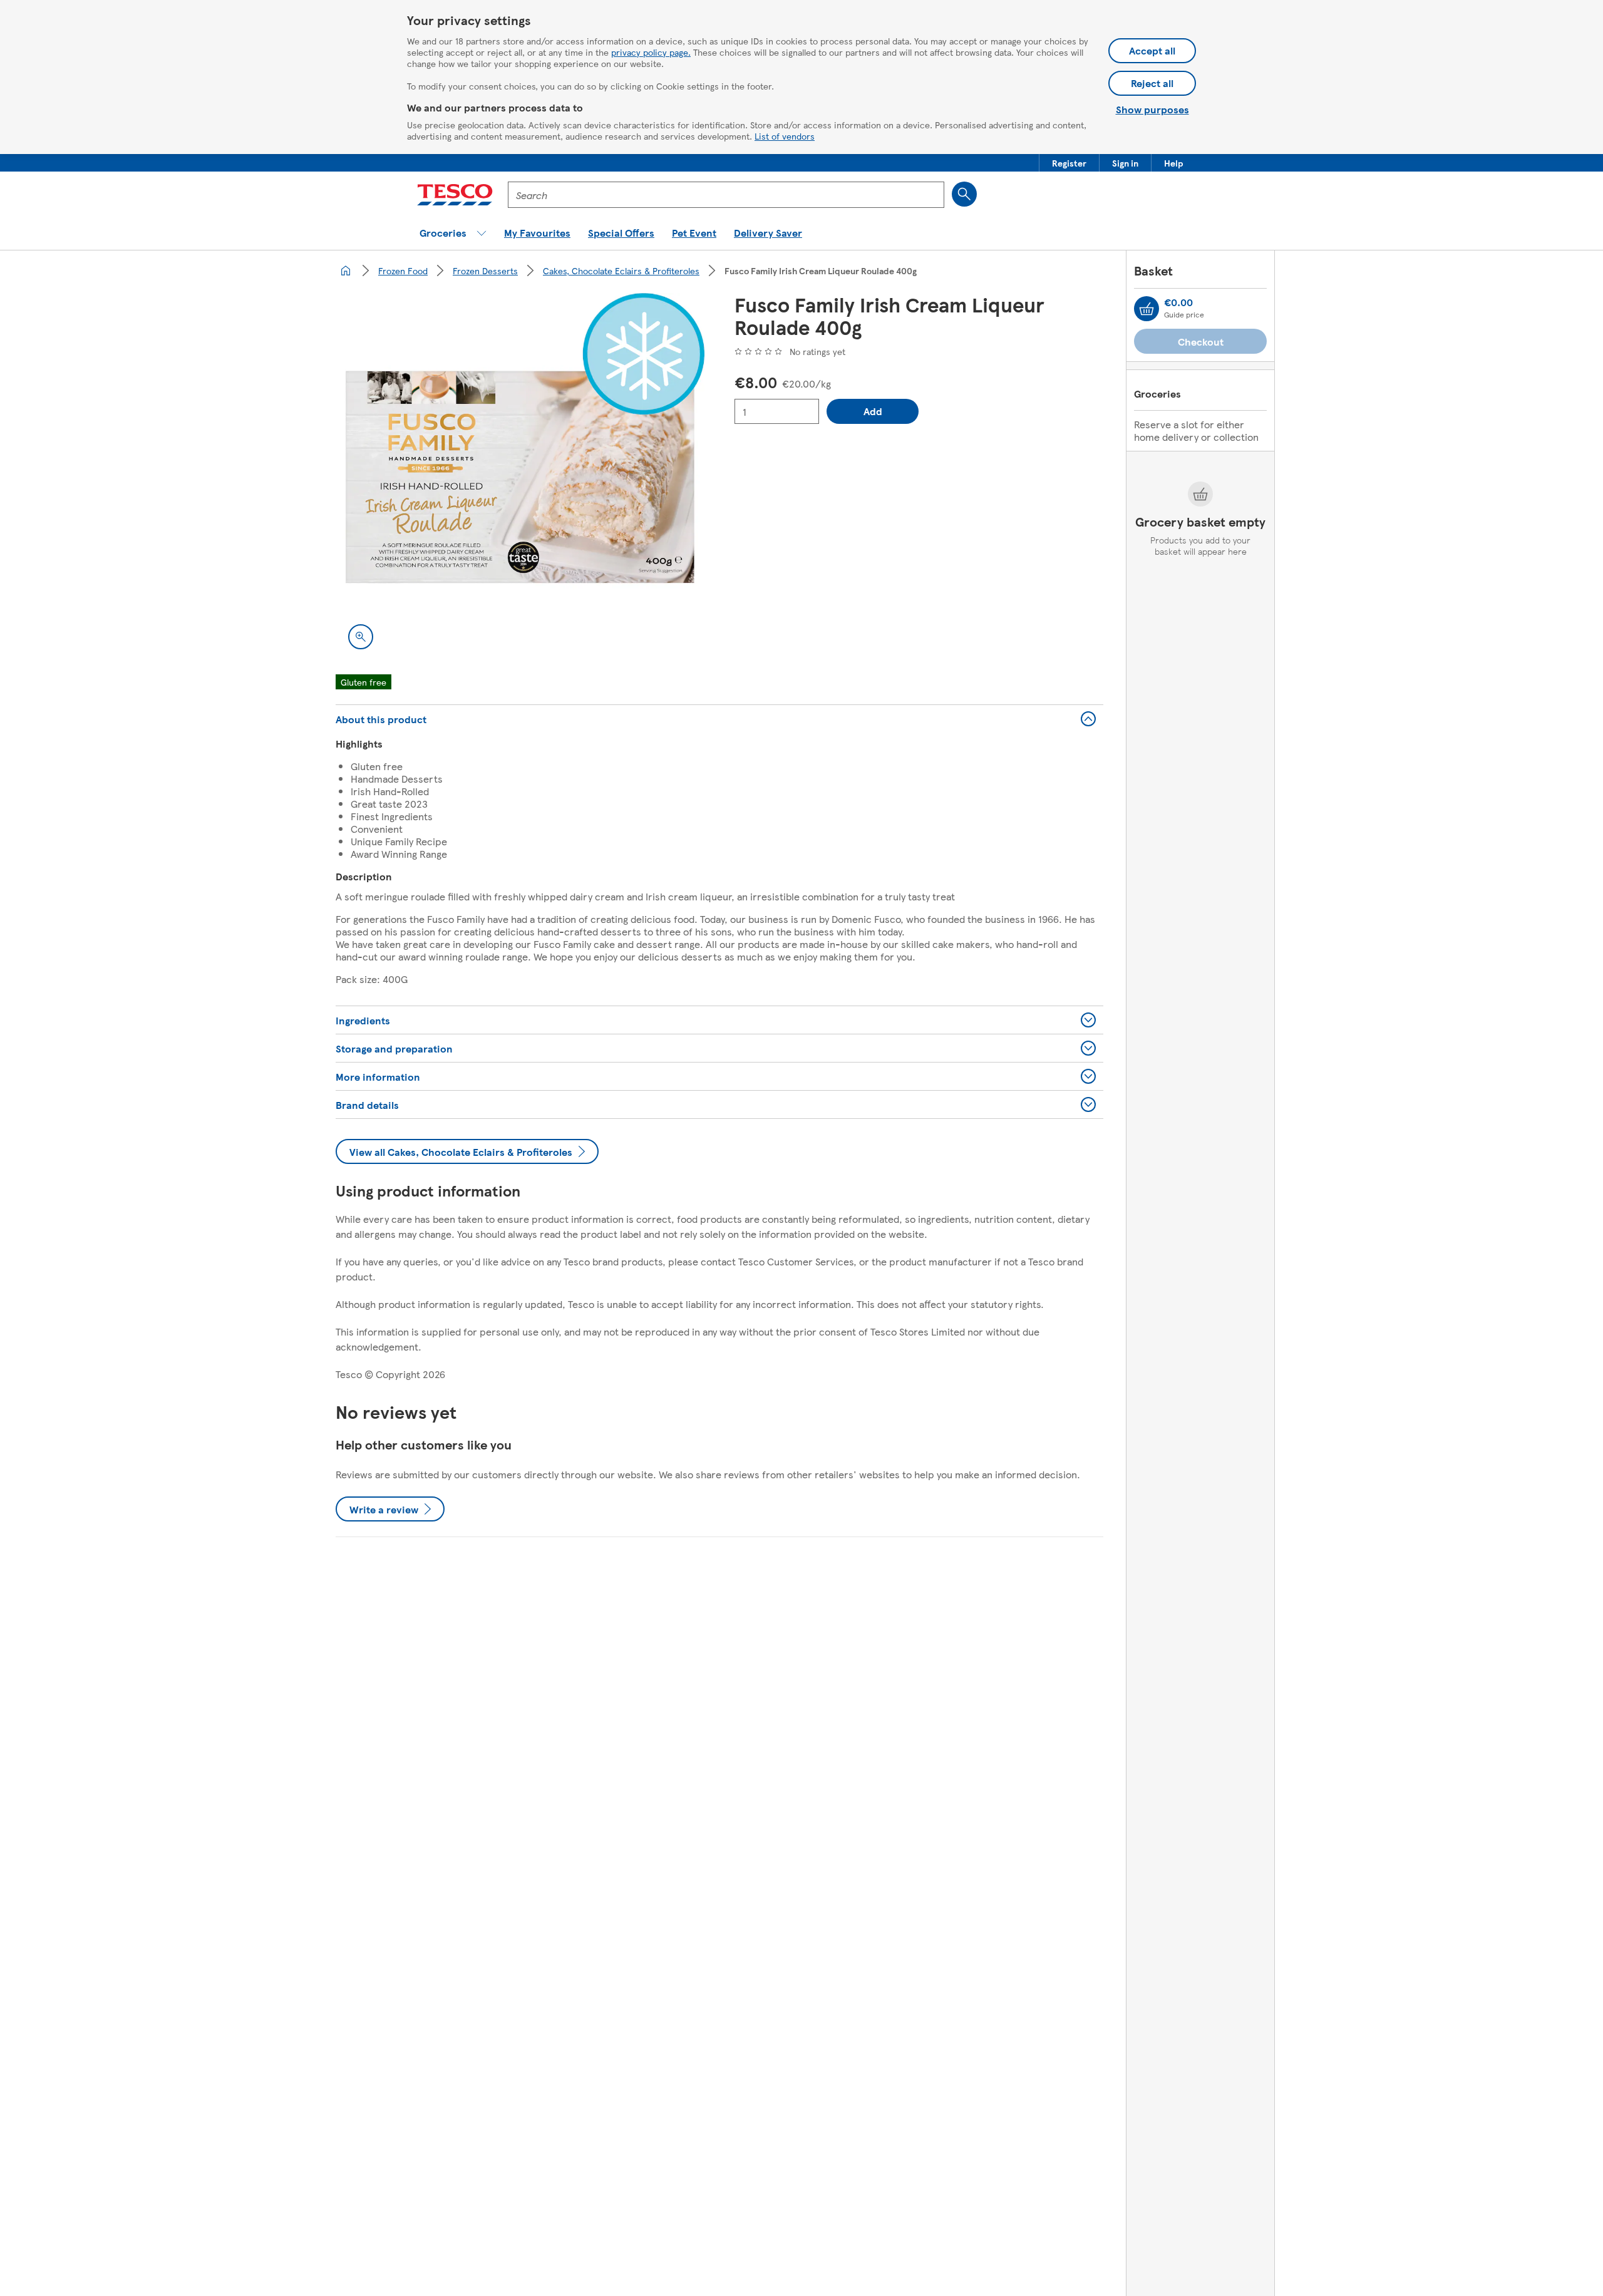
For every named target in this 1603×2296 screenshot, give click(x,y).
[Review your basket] (1147, 309)
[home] (346, 270)
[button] (1069, 163)
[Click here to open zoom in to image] (361, 637)
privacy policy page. (651, 52)
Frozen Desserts (485, 270)
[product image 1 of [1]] (520, 477)
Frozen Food (403, 270)
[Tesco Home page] (455, 195)
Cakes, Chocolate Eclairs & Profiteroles (621, 270)
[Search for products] (964, 194)
